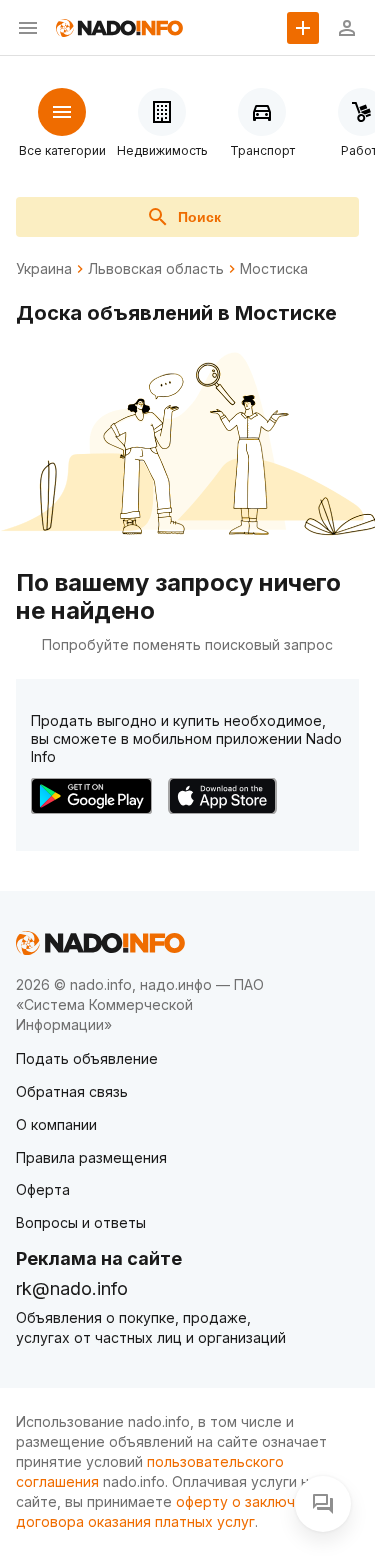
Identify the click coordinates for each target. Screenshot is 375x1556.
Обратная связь (72, 1091)
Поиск (199, 217)
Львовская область (156, 269)
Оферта (43, 1189)
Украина (44, 269)
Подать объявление (87, 1058)
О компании (56, 1124)
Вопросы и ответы (81, 1222)
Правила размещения (91, 1157)
